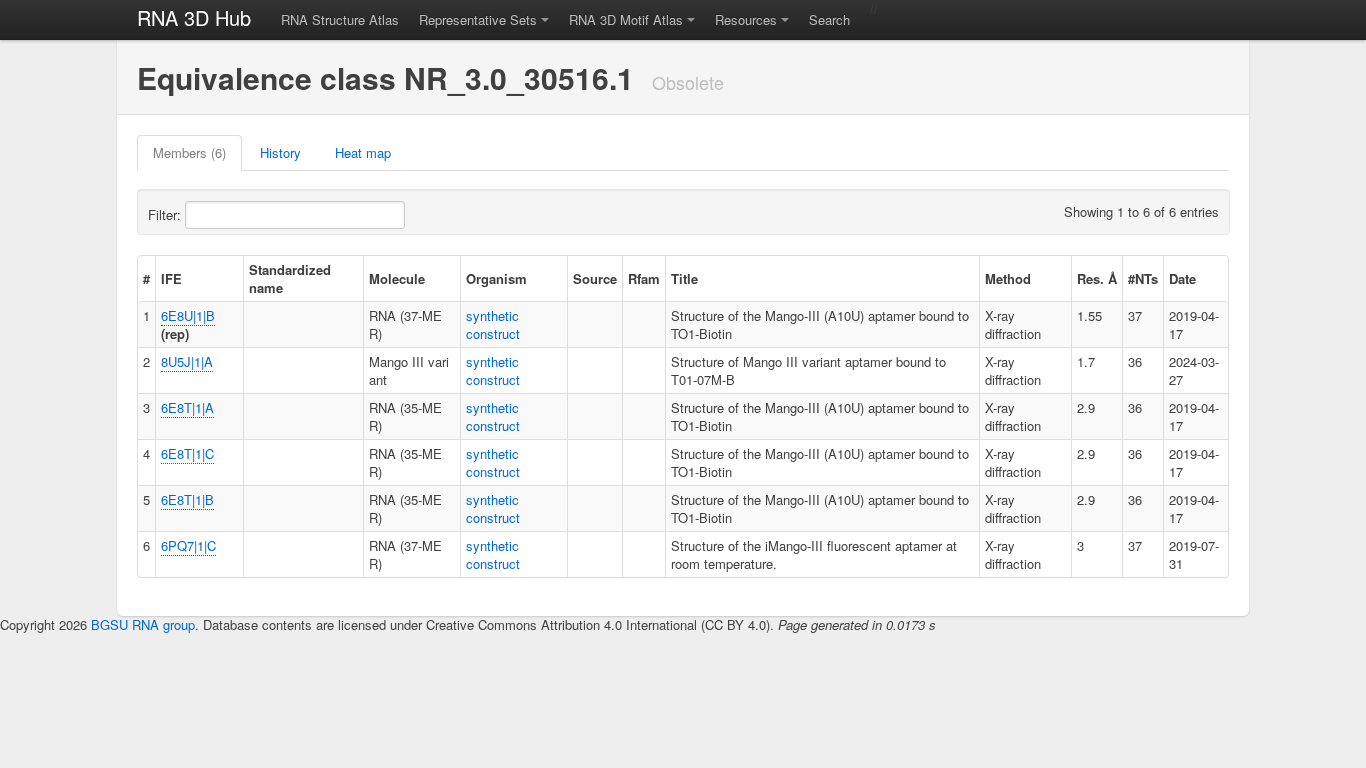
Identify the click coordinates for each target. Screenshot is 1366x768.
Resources (746, 19)
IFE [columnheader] (171, 278)
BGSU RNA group (143, 624)
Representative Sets (478, 19)
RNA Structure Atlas (340, 19)
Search (829, 19)
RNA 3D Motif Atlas (626, 19)
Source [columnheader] (595, 278)
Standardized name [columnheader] (290, 278)
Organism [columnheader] (496, 278)
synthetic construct (493, 324)
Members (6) (189, 152)
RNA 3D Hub (194, 17)
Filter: (166, 214)
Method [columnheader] (1008, 278)
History (280, 152)
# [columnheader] (146, 278)
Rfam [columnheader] (644, 278)
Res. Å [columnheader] (1097, 278)
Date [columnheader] (1182, 278)
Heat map (363, 152)
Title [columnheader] (684, 278)
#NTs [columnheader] (1143, 278)
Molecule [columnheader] (397, 278)
